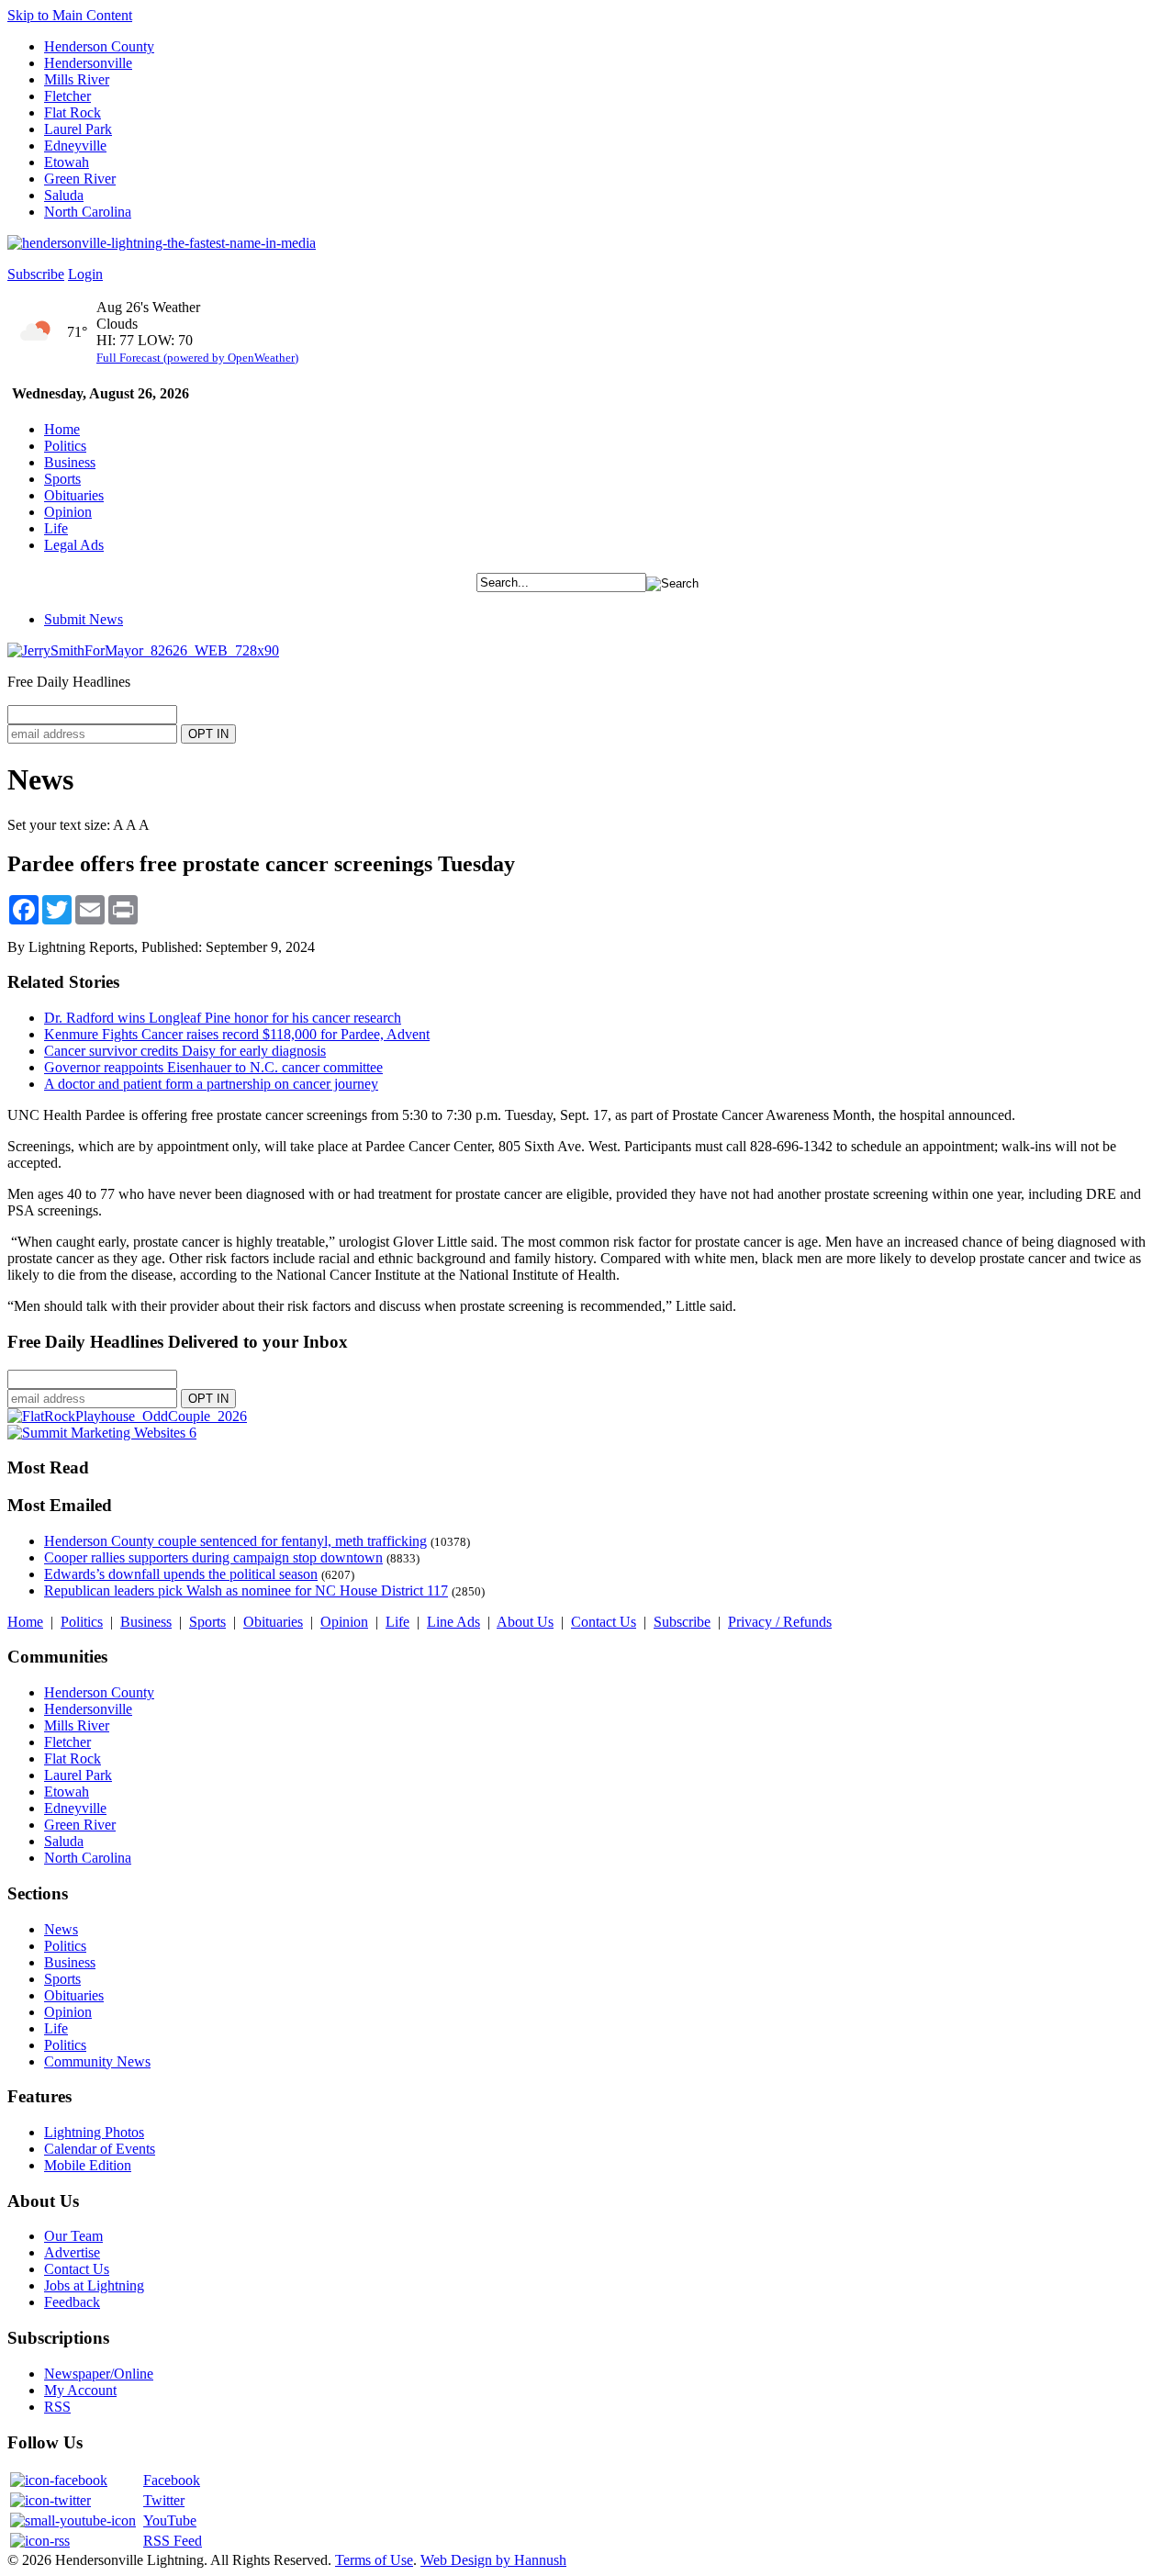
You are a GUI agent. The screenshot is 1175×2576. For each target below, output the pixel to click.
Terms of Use (374, 2560)
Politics (65, 446)
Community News (97, 2061)
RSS (57, 2407)
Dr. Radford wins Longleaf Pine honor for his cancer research (223, 1018)
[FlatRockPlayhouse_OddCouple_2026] (127, 1416)
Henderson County (99, 46)
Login (85, 274)
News (61, 1929)
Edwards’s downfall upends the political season (181, 1574)
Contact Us (604, 1622)
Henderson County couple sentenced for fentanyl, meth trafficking (235, 1541)
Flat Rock (73, 112)
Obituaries (74, 495)
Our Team (73, 2236)
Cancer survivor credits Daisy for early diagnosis (185, 1051)
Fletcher (67, 96)
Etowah (67, 162)
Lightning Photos (94, 2132)
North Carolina (88, 212)
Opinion (68, 512)
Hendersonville (88, 63)
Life (56, 528)
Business (70, 462)
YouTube (170, 2520)
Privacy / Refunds (780, 1622)
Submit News (84, 619)
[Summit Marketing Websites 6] (102, 1433)
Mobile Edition (88, 2165)
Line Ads (453, 1622)
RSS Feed (173, 2541)
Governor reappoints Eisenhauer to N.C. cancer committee (213, 1067)
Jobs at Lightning (94, 2285)
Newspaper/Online (99, 2374)
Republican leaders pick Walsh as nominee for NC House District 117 (246, 1590)
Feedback (72, 2302)
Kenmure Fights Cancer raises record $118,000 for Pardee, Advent (237, 1034)
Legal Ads (74, 545)
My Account (80, 2390)
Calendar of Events (100, 2149)
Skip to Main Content (70, 15)
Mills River (77, 79)
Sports (62, 479)
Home (62, 429)
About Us (525, 1622)
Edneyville (75, 146)
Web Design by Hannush (493, 2560)
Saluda (64, 195)
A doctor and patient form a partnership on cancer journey (211, 1084)
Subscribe (36, 274)
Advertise (72, 2252)
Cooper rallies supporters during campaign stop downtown (213, 1557)
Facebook (172, 2480)
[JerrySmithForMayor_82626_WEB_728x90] (143, 650)
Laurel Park (78, 129)
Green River (80, 179)
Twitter (164, 2500)
